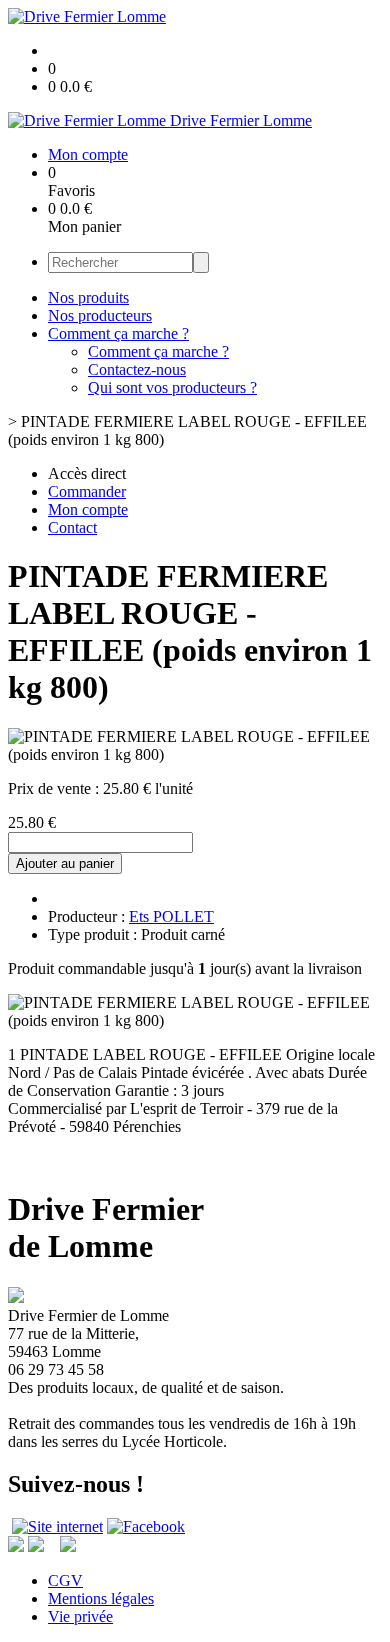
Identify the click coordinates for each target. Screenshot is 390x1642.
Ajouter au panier (65, 863)
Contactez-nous (137, 369)
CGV (65, 1580)
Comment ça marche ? (118, 333)
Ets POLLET (171, 916)
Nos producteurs (100, 315)
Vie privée (80, 1616)
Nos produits (88, 297)
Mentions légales (101, 1598)
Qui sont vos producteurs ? (172, 387)
